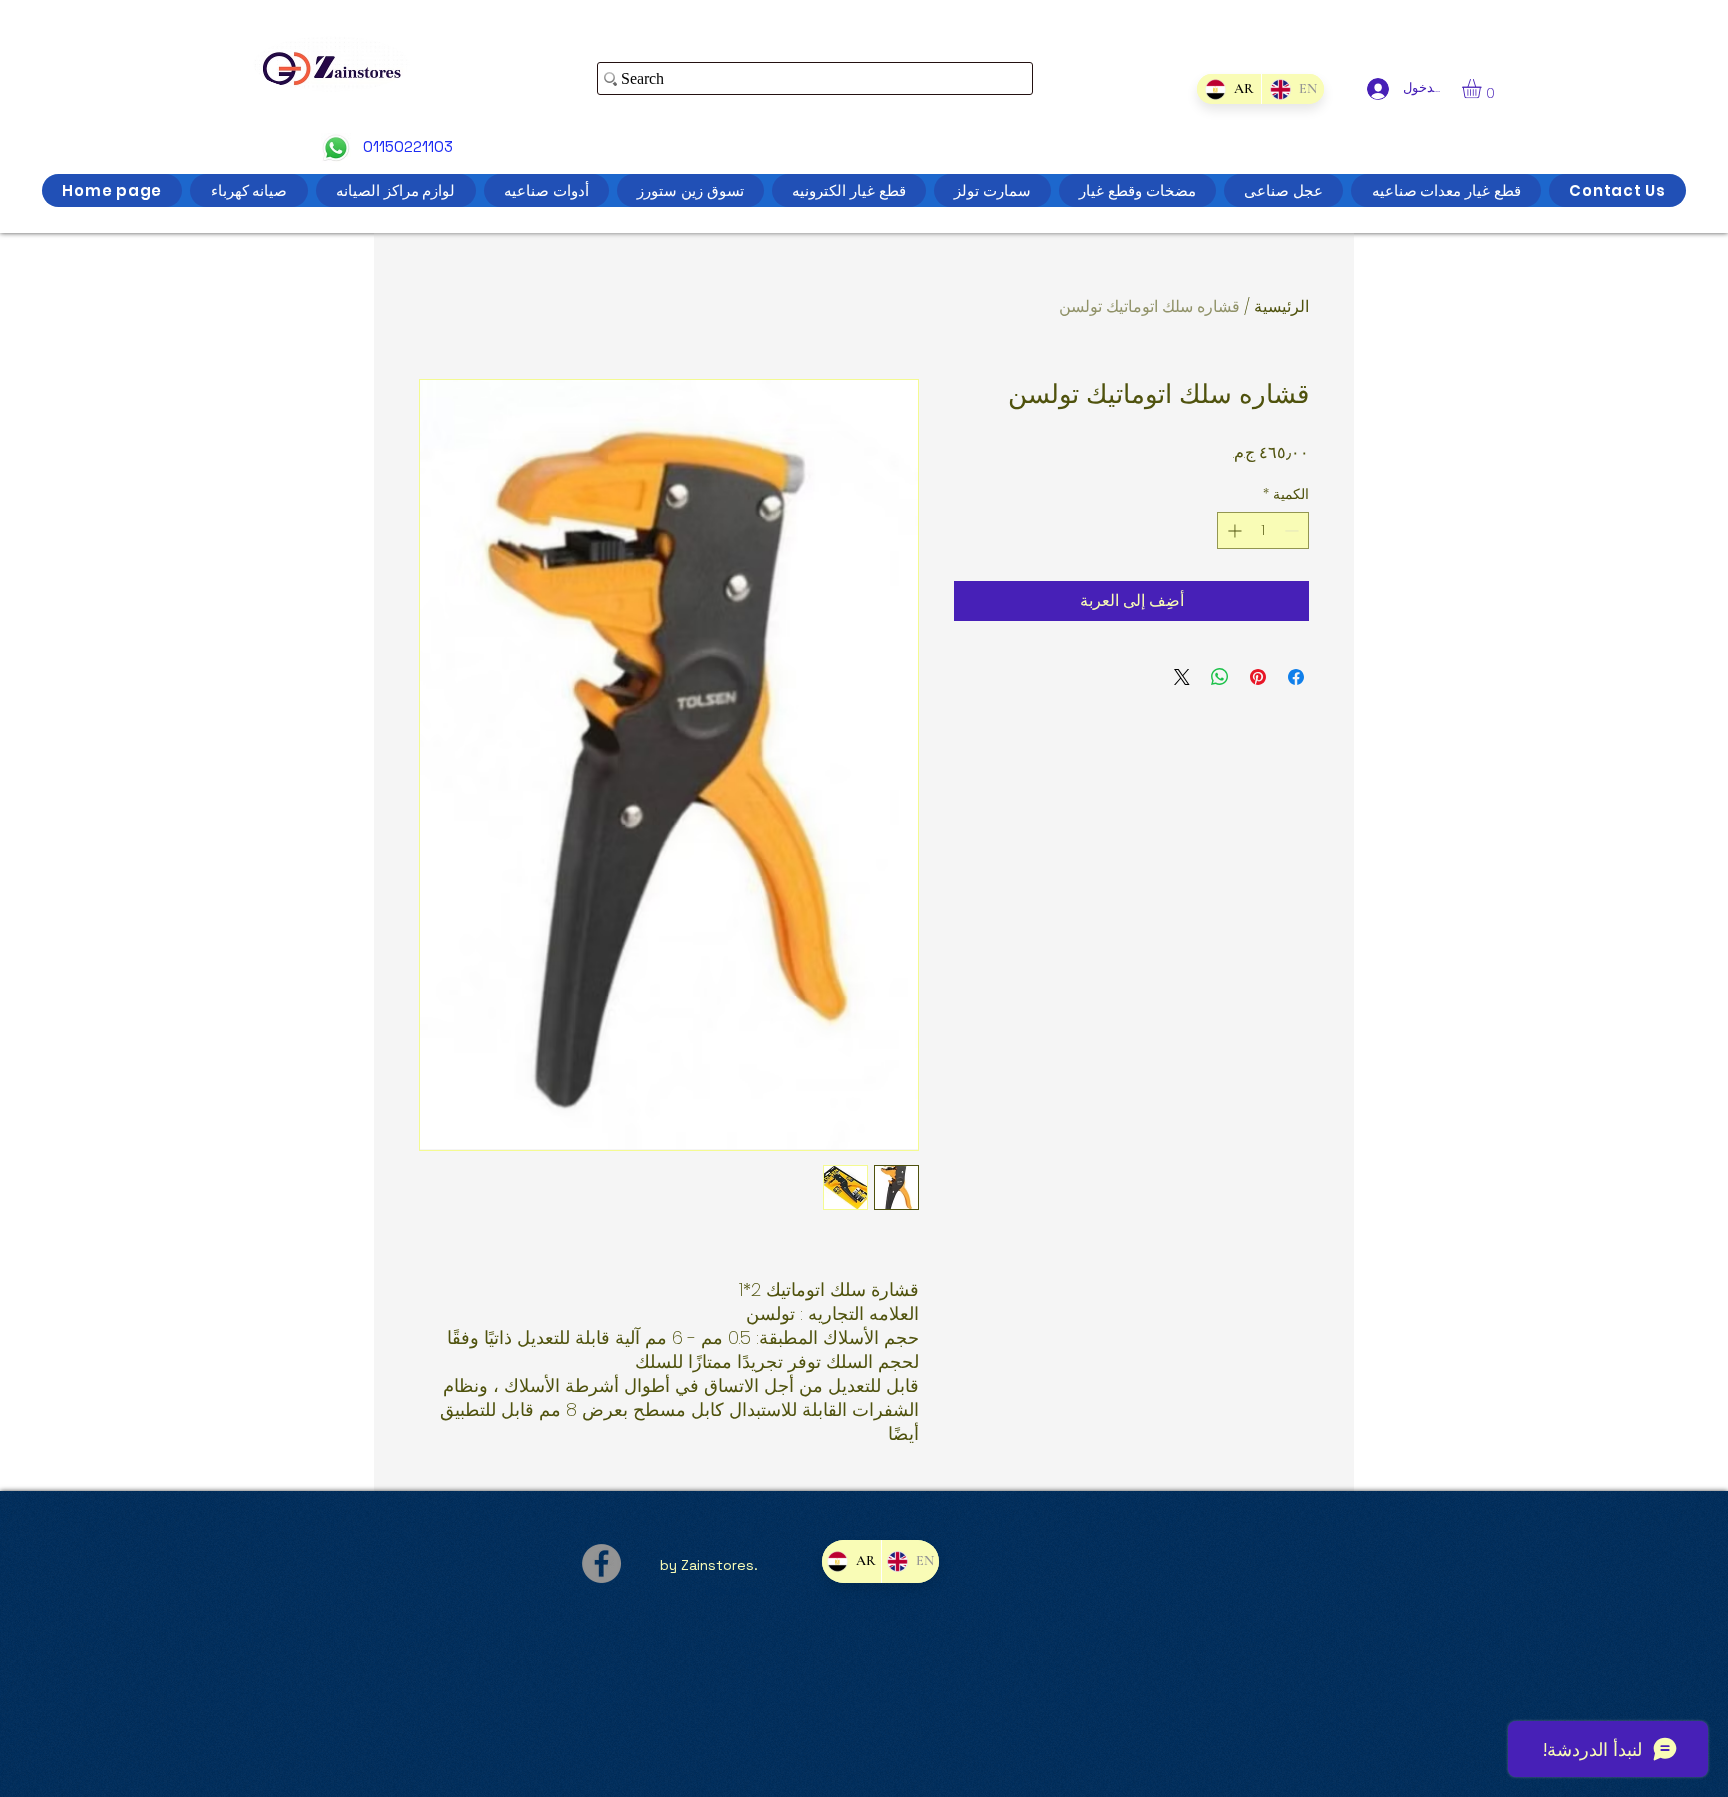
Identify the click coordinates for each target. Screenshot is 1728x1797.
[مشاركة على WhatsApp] (1220, 677)
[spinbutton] (1263, 530)
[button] (1483, 88)
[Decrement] (1293, 530)
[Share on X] (1182, 677)
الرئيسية (1281, 306)
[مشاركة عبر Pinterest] (1258, 677)
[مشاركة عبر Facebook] (1296, 677)
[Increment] (1232, 530)
